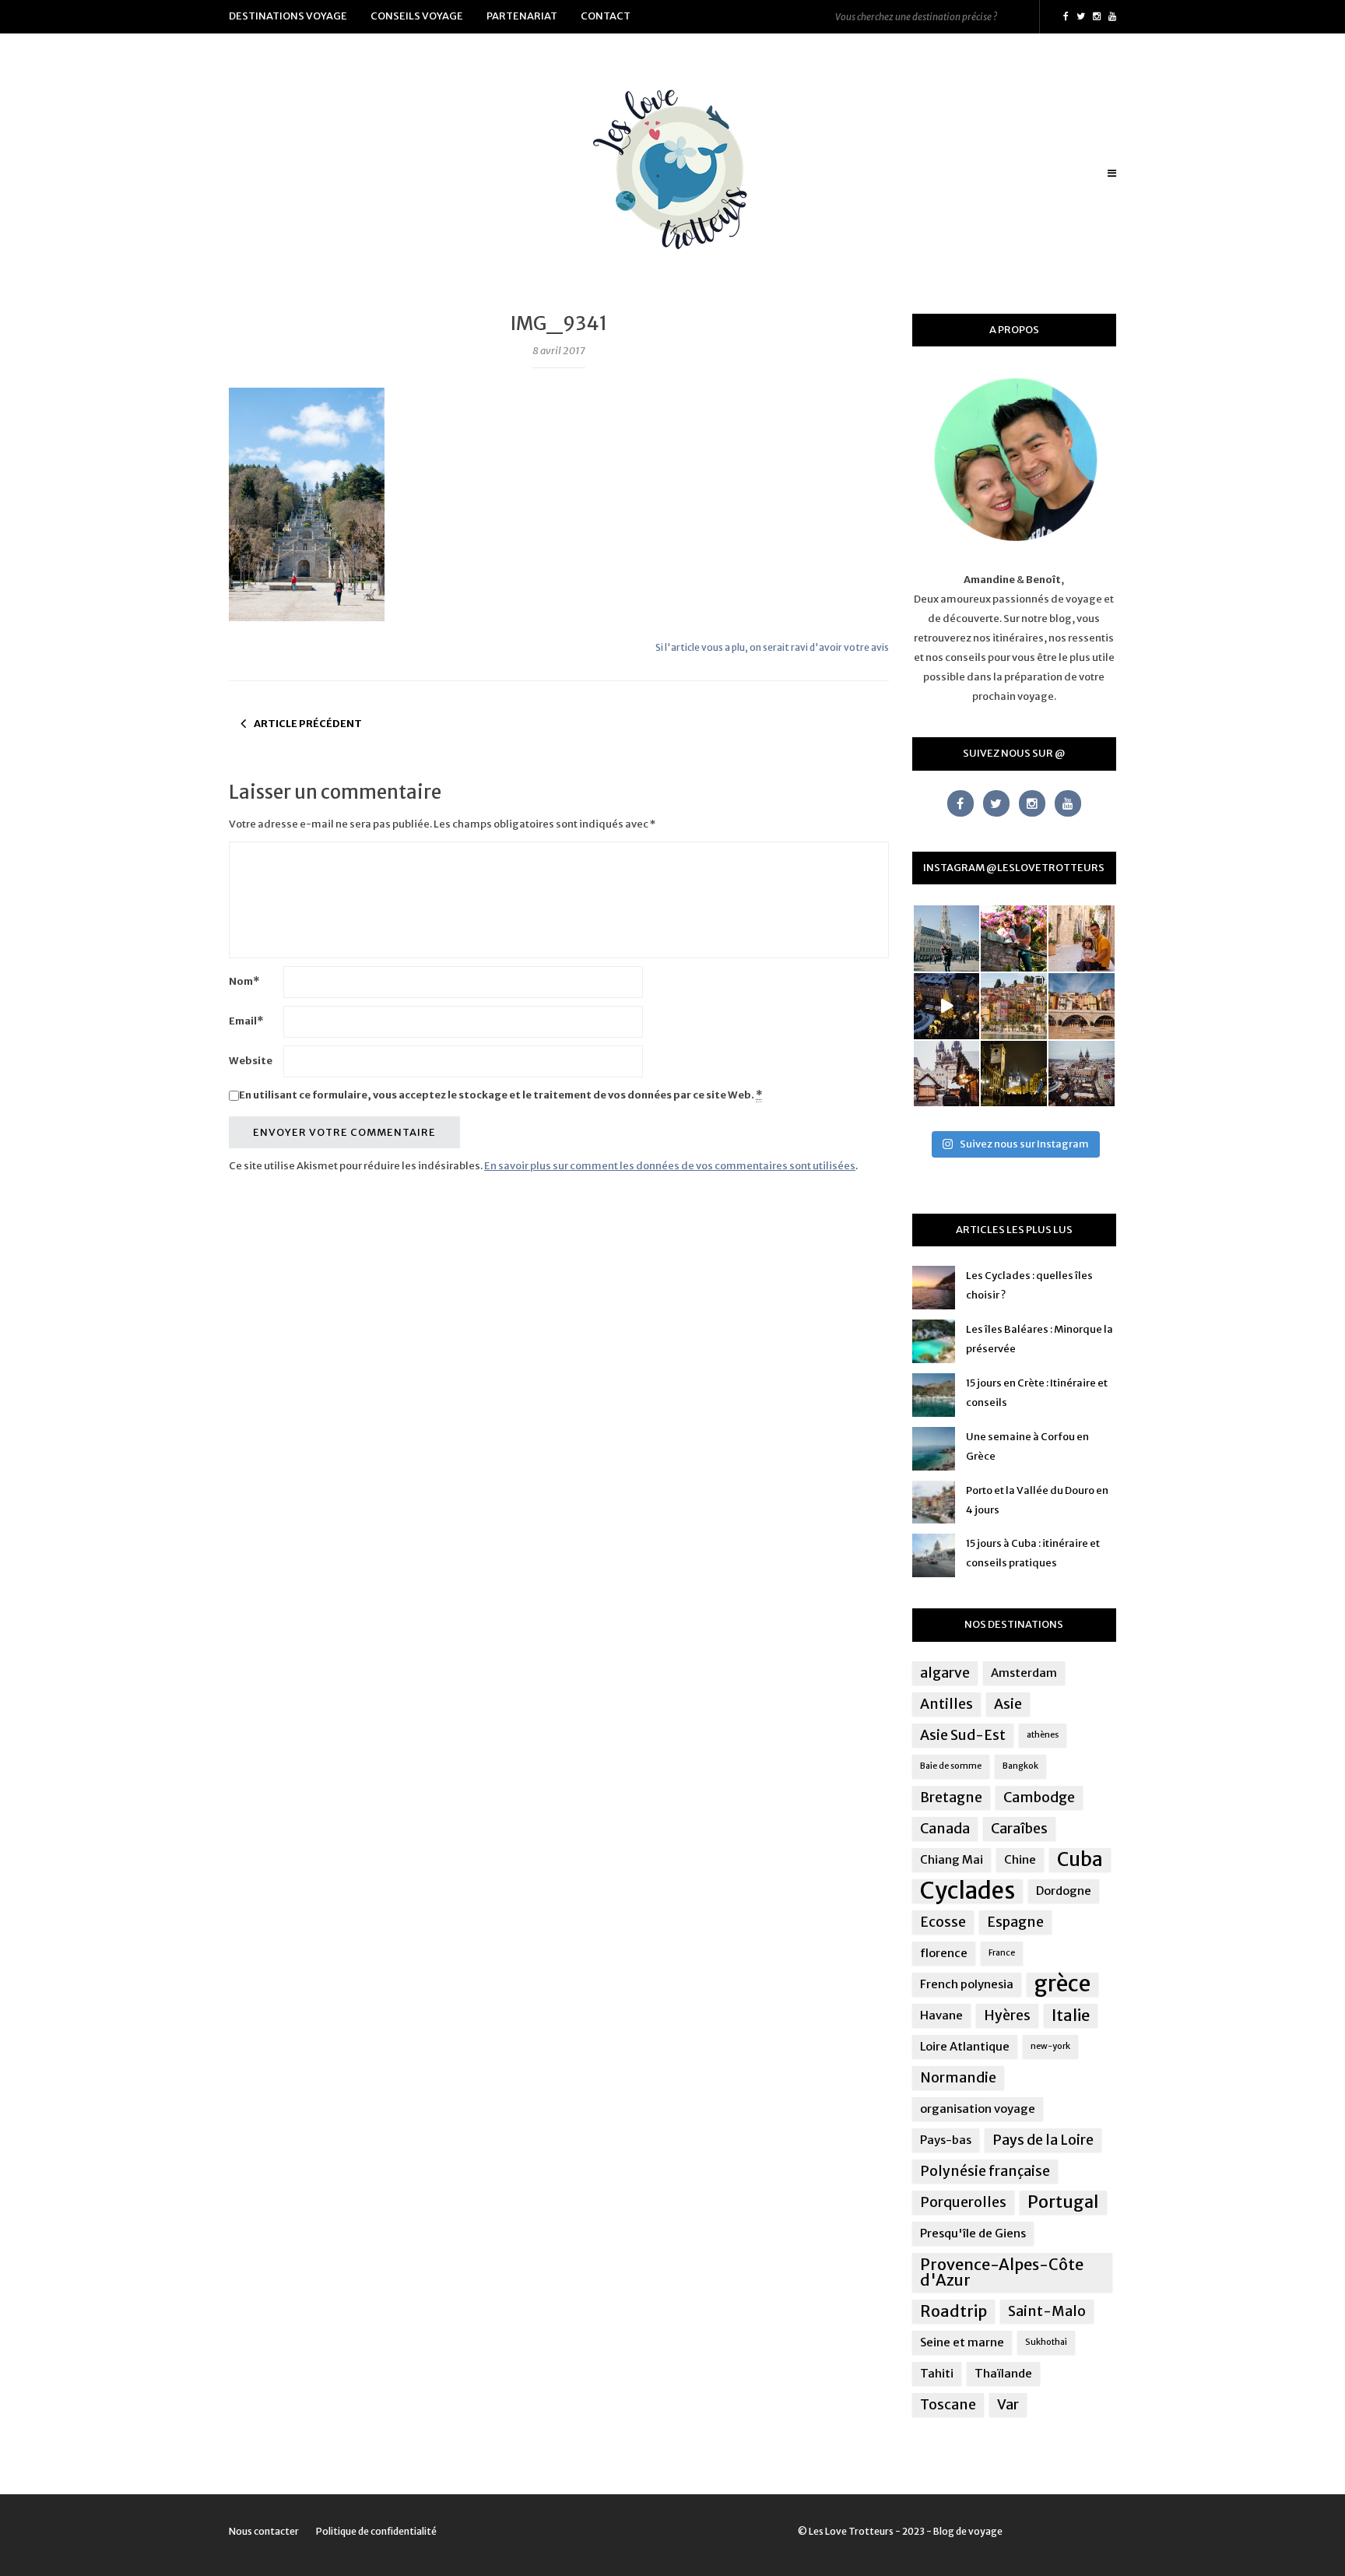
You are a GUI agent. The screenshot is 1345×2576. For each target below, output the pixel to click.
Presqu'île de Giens (973, 2233)
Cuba (1080, 1860)
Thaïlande (1003, 2373)
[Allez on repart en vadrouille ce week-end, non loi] (1082, 938)
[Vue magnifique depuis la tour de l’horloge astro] (1082, 1074)
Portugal (1063, 2202)
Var (1008, 2405)
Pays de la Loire (1043, 2140)
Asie (1008, 1704)
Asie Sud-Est (963, 1735)
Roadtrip (953, 2311)
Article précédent (308, 724)
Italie (1071, 2015)
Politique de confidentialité (376, 2531)
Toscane (948, 2405)
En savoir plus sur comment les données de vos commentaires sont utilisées (670, 1166)
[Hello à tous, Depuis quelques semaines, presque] (1014, 938)
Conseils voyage (417, 16)
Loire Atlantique (965, 2046)
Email (246, 1021)
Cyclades (967, 1891)
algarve (945, 1673)
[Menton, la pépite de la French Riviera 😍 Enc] (1014, 1006)
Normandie (958, 2078)
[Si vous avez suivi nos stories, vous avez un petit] (947, 938)
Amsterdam (1024, 1673)
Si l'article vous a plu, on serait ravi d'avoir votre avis (772, 647)
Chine (1020, 1859)
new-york (1050, 2046)
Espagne (1015, 1922)
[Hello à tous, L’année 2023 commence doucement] (947, 1074)
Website (251, 1061)
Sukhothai (1046, 2342)
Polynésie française (985, 2171)
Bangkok (1020, 1766)
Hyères (1007, 2015)
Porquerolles (963, 2202)
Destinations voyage (288, 16)
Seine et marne (962, 2342)
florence (944, 1953)
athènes (1043, 1735)
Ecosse (943, 1922)
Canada (945, 1829)
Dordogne (1064, 1891)
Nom (244, 981)
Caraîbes (1019, 1829)
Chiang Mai (952, 1859)
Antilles (946, 1704)
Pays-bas (946, 2140)
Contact (606, 16)
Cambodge (1039, 1798)
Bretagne (951, 1798)
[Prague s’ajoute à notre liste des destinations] (1014, 1074)
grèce (1062, 1984)
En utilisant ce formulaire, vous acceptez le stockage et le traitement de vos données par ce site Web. (500, 1095)
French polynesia (967, 1984)
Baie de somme (951, 1766)
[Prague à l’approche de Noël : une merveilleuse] (947, 1006)
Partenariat (522, 16)
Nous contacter (264, 2531)
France (1002, 1953)
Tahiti (937, 2373)
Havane (941, 2015)
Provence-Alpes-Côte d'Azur (1002, 2272)
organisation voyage (978, 2109)
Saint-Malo (1047, 2311)
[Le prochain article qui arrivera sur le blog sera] (1082, 1006)
